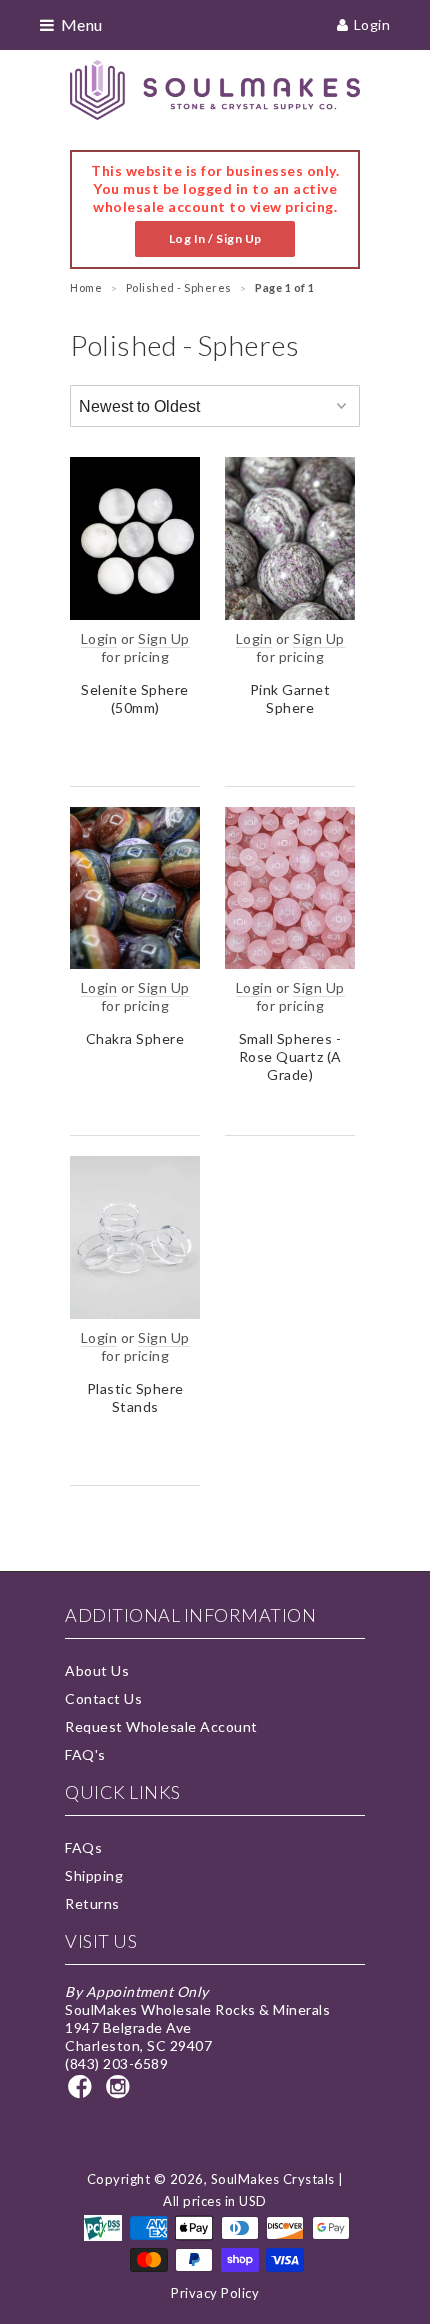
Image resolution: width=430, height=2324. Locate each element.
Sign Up (164, 638)
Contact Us (103, 1698)
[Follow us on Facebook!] (83, 2092)
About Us (97, 1670)
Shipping (94, 1875)
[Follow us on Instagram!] (121, 2092)
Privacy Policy (215, 2293)
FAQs (83, 1847)
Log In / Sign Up (215, 238)
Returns (92, 1903)
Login (372, 24)
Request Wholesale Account (161, 1726)
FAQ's (85, 1754)
